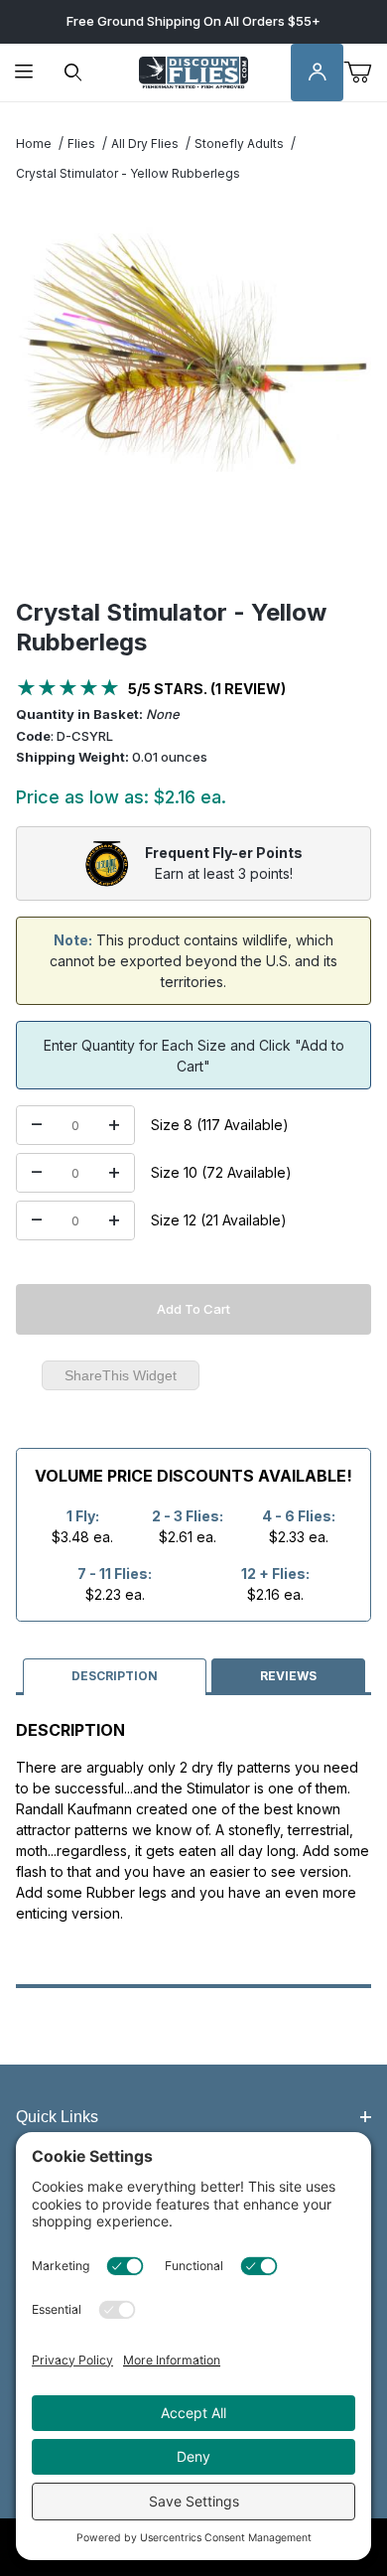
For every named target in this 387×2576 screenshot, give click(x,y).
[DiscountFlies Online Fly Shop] (193, 71)
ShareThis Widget (121, 1375)
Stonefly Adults (239, 143)
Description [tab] (115, 1676)
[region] (193, 550)
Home (34, 143)
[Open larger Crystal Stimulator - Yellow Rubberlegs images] (193, 350)
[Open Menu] (24, 73)
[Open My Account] (318, 73)
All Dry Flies (145, 143)
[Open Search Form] (73, 73)
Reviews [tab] (288, 1676)
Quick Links (57, 2117)
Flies (81, 143)
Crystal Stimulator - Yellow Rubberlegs (128, 173)
